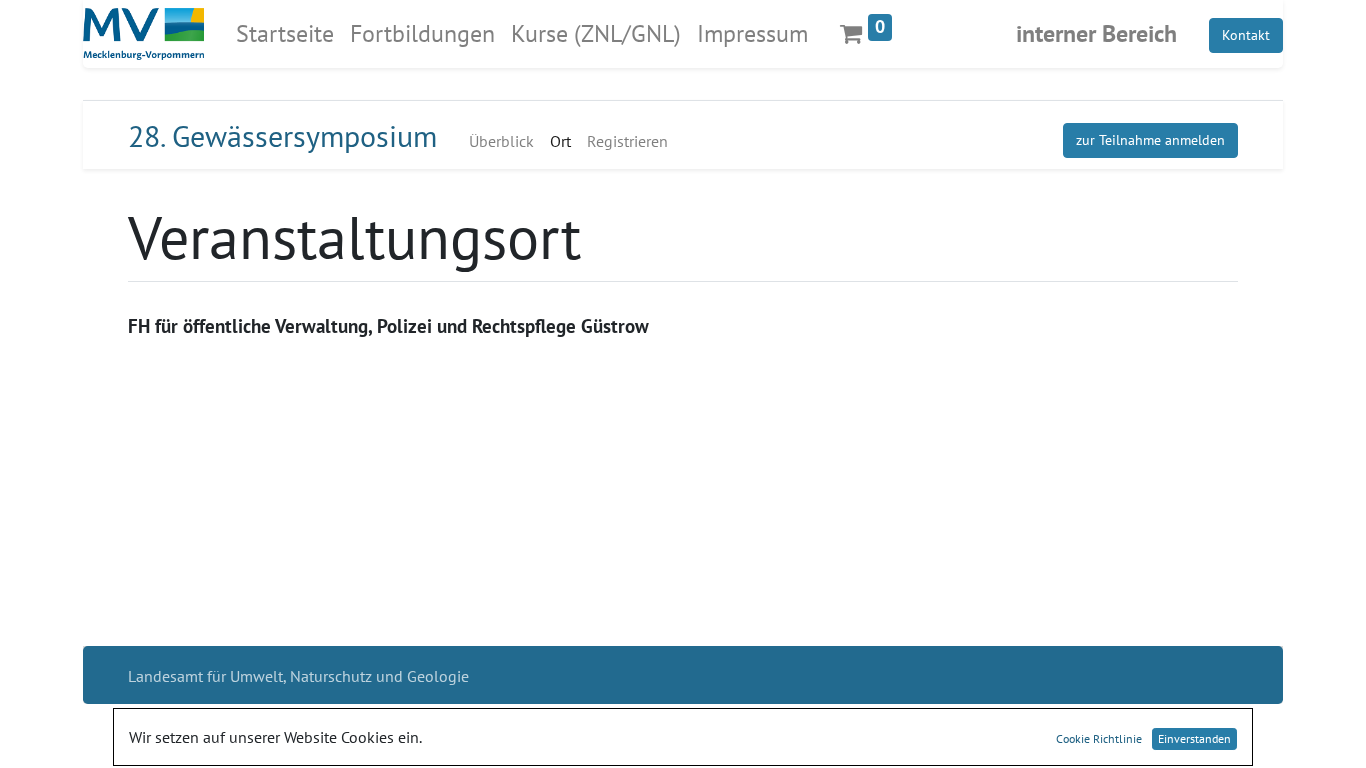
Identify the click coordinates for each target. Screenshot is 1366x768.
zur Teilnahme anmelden (1150, 140)
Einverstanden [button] (1194, 738)
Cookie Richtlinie (1099, 738)
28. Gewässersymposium (282, 135)
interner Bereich (1096, 33)
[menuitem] (285, 34)
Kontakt (1246, 35)
